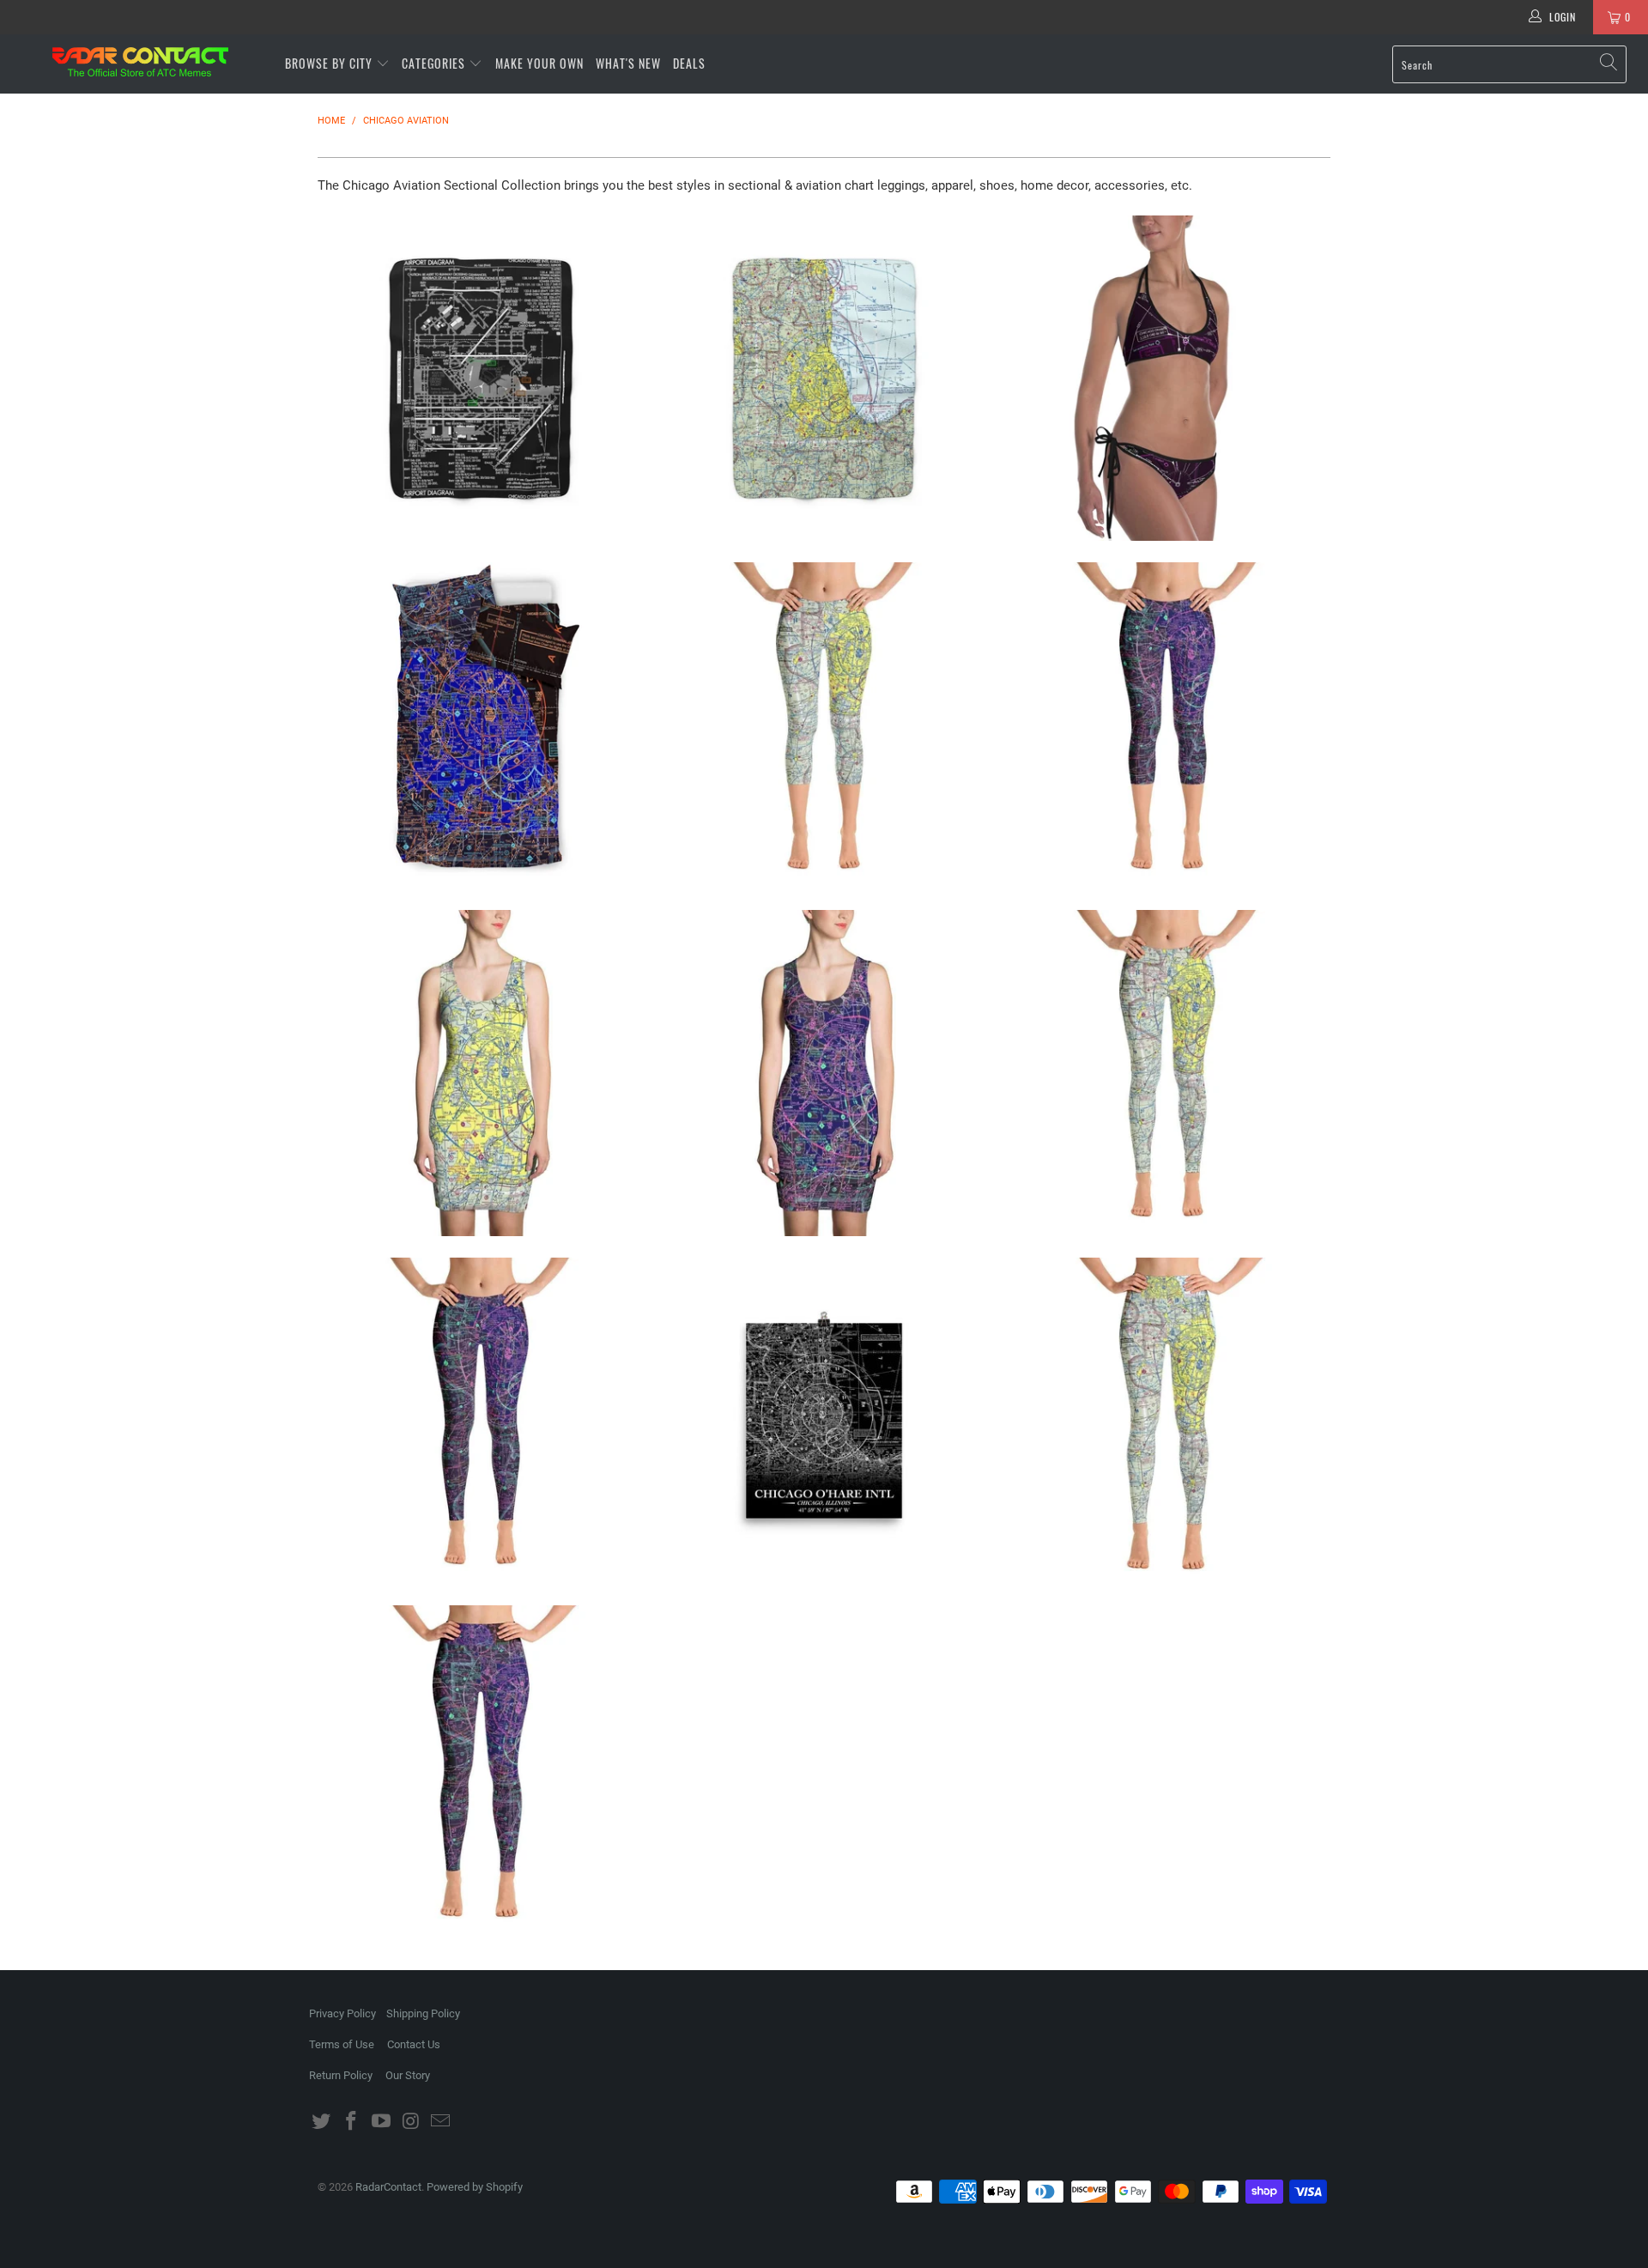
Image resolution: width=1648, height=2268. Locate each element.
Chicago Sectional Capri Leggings (824, 725)
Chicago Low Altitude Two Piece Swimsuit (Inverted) (1167, 379)
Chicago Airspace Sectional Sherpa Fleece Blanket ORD (824, 379)
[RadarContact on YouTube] (381, 2122)
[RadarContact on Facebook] (352, 2122)
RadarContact (388, 2187)
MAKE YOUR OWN (539, 63)
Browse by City (329, 63)
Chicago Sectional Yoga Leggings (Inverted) (481, 1768)
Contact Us (414, 2044)
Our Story (408, 2075)
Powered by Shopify (475, 2187)
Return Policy (341, 2075)
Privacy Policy (342, 2013)
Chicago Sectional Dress (481, 1073)
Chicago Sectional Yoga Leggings (1167, 1421)
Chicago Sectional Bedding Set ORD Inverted (481, 725)
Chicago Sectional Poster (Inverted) (824, 1421)
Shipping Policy (423, 2013)
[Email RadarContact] (441, 2122)
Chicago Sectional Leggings (1167, 1073)
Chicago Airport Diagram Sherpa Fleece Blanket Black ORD (481, 379)
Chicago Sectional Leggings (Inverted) (481, 1421)
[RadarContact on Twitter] (322, 2122)
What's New (628, 63)
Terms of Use (342, 2044)
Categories (435, 63)
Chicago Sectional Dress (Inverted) (824, 1073)
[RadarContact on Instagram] (411, 2122)
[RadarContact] (140, 62)
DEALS (689, 63)
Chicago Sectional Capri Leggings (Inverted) (1167, 725)
